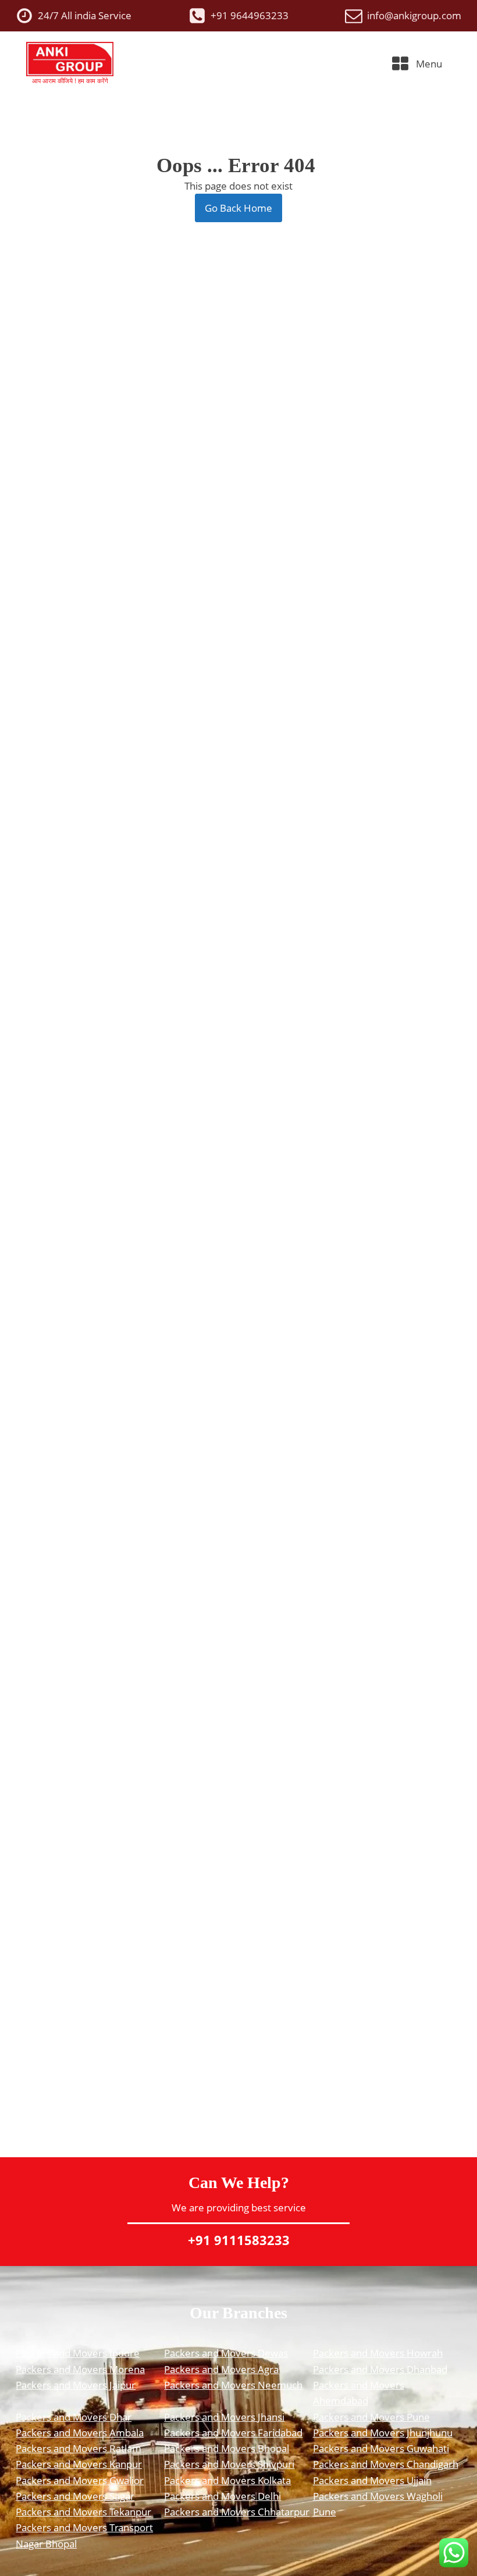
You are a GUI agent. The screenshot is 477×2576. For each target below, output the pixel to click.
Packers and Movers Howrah (378, 2353)
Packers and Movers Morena (80, 2369)
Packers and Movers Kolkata (227, 2480)
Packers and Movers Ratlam (79, 2448)
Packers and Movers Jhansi (224, 2417)
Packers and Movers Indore (78, 2353)
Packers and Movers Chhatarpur (237, 2512)
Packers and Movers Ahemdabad (359, 2393)
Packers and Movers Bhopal (227, 2448)
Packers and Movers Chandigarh (386, 2464)
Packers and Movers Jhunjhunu (383, 2433)
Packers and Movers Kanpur (79, 2464)
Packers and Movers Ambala (80, 2433)
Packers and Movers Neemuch (233, 2385)
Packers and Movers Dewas (226, 2353)
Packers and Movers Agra (221, 2369)
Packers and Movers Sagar (75, 2496)
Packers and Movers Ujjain (372, 2480)
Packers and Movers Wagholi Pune (378, 2504)
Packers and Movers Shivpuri (229, 2464)
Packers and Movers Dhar (74, 2417)
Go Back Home (238, 208)
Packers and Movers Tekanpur (83, 2512)
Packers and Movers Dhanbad (380, 2369)
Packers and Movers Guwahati (381, 2448)
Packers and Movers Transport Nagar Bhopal (84, 2535)
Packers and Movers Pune (371, 2417)
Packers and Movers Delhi (223, 2496)
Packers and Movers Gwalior (80, 2480)
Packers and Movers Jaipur (76, 2385)
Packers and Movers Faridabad (233, 2433)
